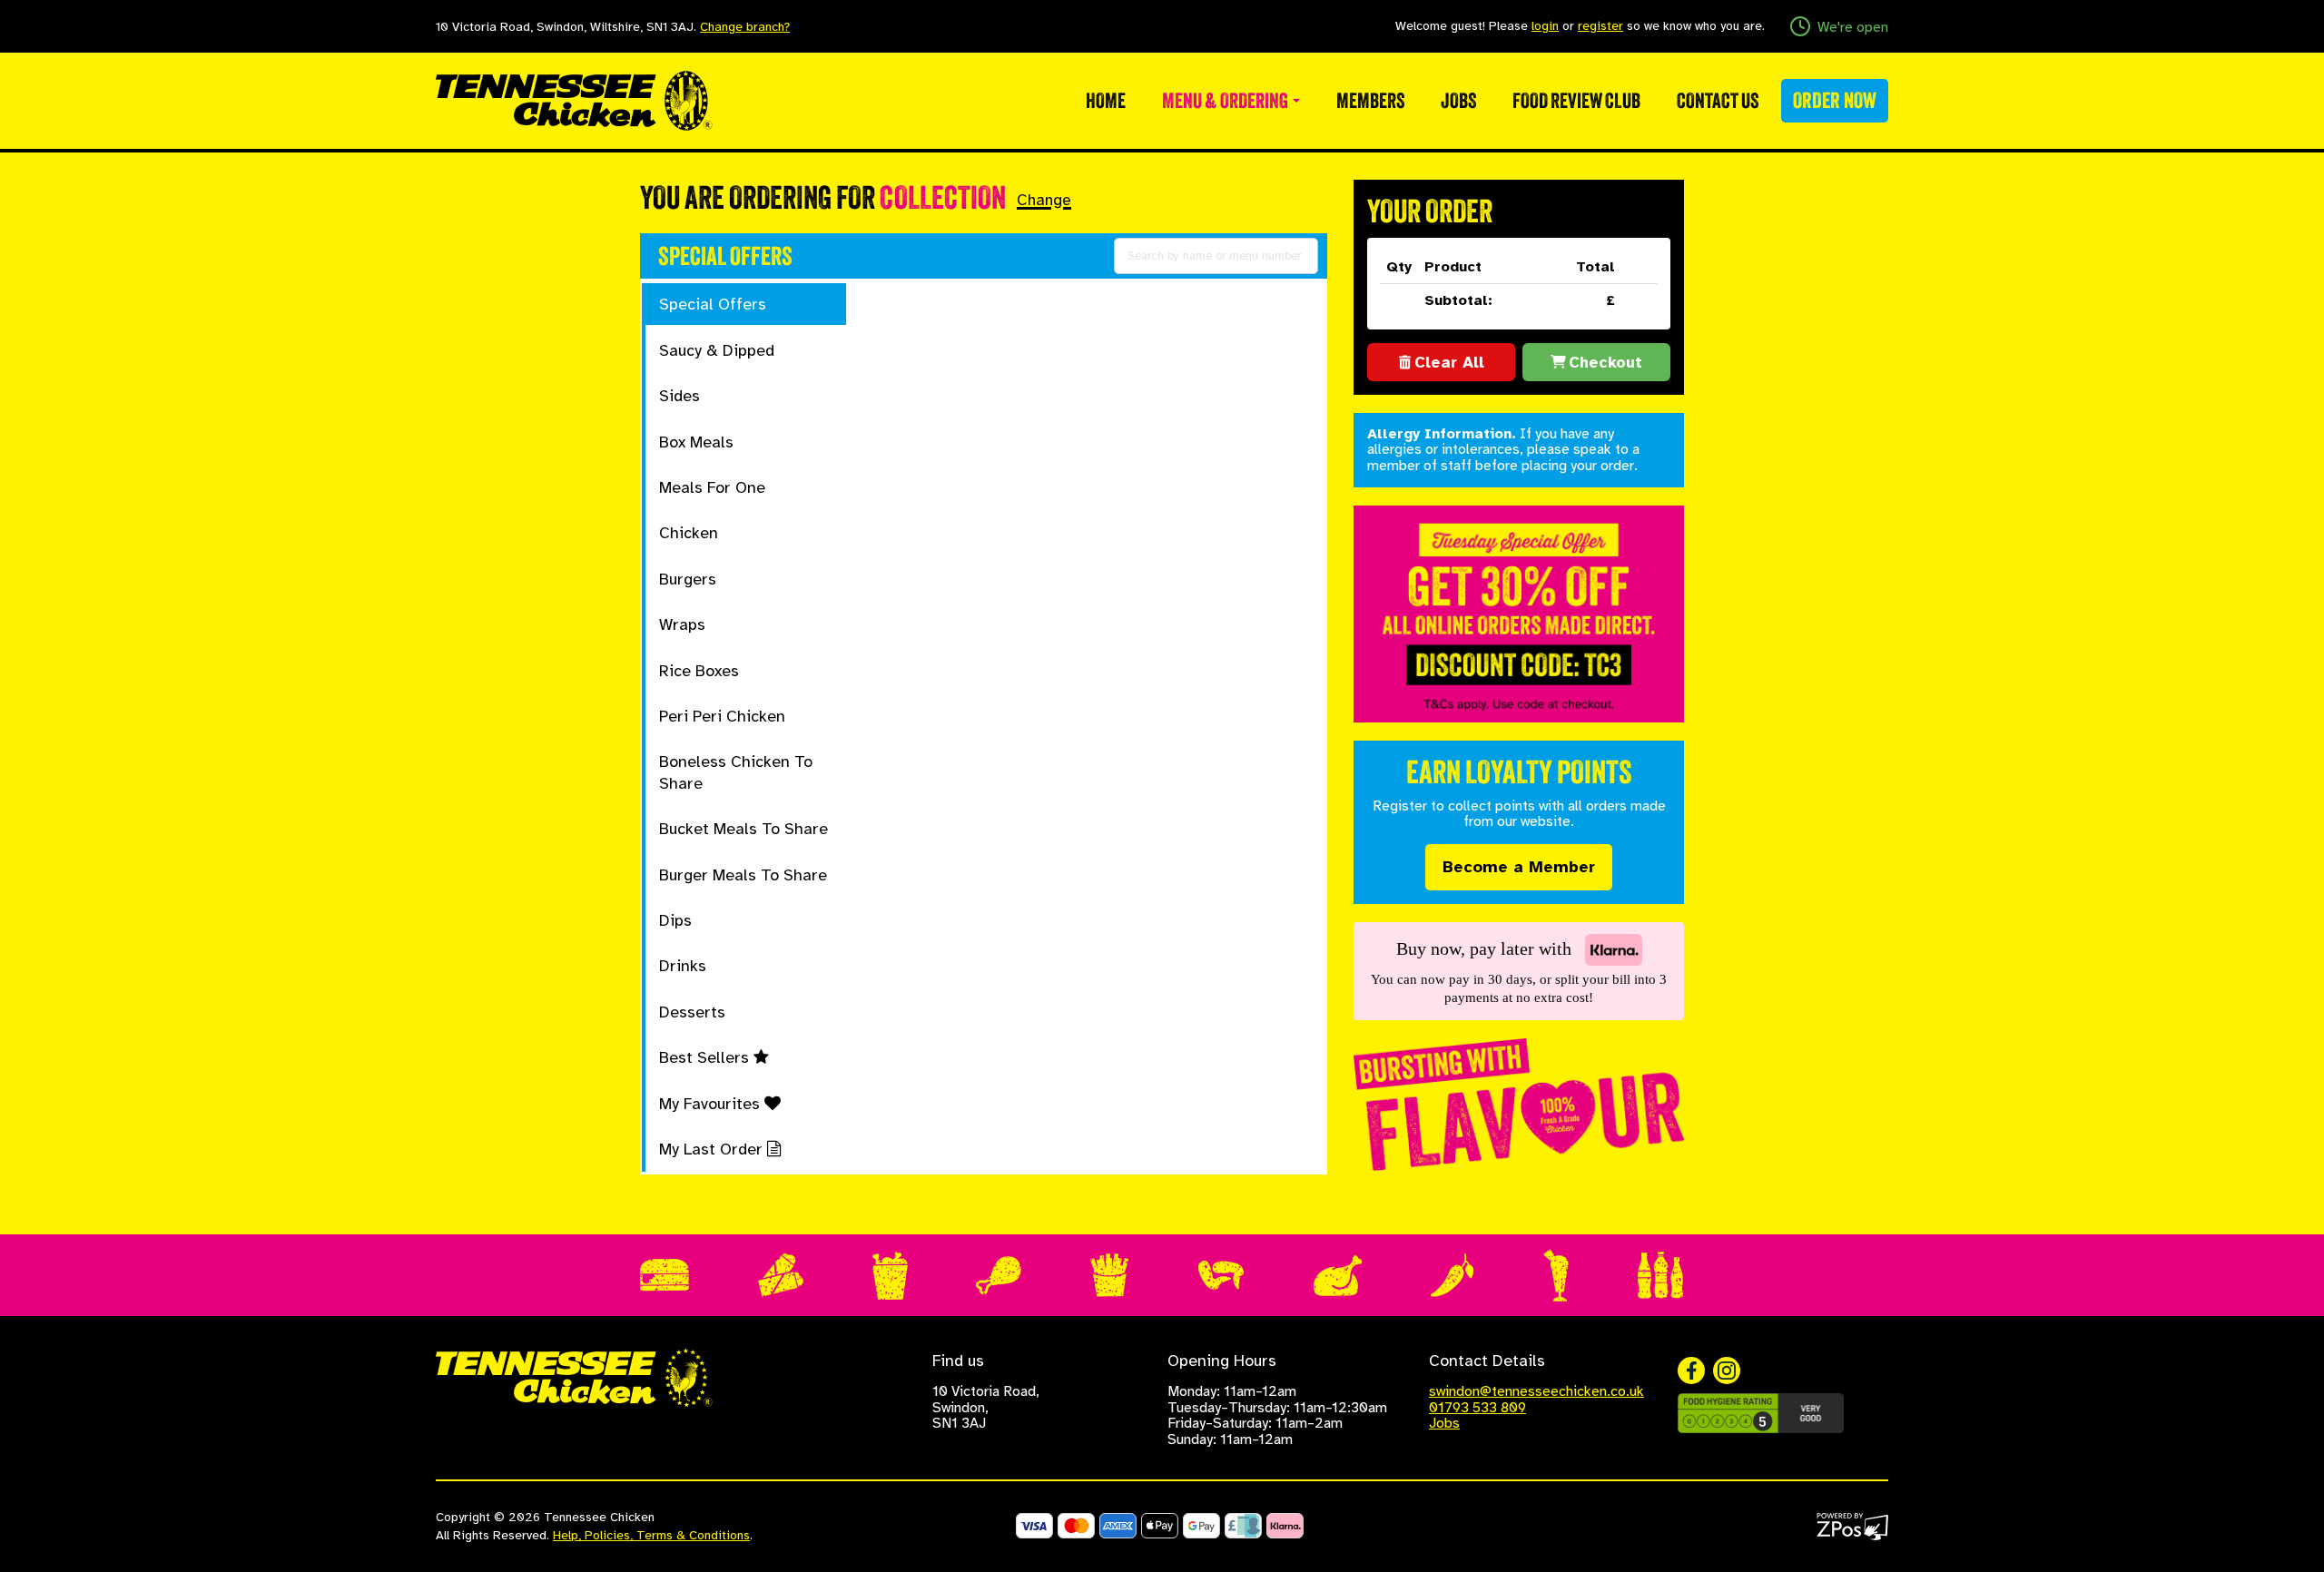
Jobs (1458, 101)
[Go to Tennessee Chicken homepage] (574, 99)
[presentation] (745, 304)
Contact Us (1718, 101)
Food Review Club (1576, 101)
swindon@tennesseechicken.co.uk (1536, 1391)
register (1600, 26)
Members (1370, 101)
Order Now (1835, 100)
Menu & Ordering (1226, 101)
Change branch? (745, 27)
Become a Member (1519, 867)
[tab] (746, 304)
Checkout (1605, 362)
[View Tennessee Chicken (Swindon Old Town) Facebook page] (1691, 1371)
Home (1106, 101)
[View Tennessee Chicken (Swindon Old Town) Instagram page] (1727, 1371)
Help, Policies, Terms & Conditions (651, 1535)
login (1545, 26)
